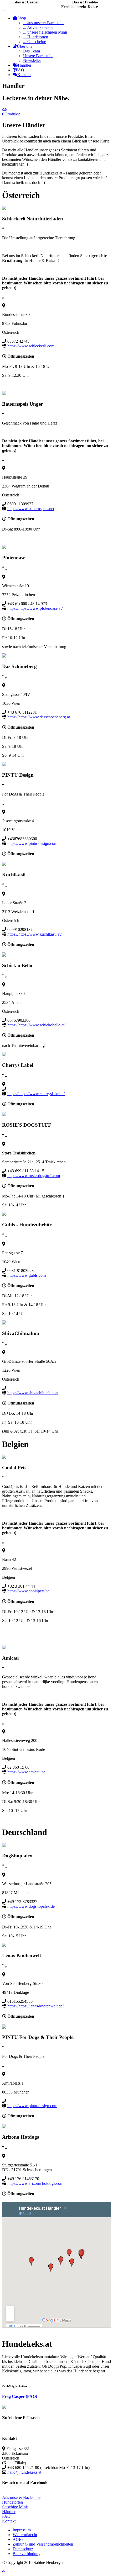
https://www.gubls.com (27, 1275)
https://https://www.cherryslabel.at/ (36, 1094)
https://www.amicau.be (26, 1772)
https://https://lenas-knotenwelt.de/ (35, 2006)
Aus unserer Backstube (21, 2497)
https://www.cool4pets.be (28, 1591)
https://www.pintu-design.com (32, 843)
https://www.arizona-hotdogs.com (35, 2183)
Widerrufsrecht (25, 2535)
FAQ (20, 70)
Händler (25, 65)
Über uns (24, 46)
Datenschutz (23, 2549)
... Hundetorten (36, 37)
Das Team (32, 51)
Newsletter (32, 60)
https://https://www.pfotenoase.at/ (35, 608)
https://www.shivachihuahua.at (33, 1393)
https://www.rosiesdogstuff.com (34, 1176)
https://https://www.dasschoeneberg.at (39, 717)
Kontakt (24, 75)
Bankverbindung (27, 2554)
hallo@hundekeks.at (24, 2472)
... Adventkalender (38, 27)
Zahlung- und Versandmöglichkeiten (43, 2544)
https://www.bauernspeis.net (31, 509)
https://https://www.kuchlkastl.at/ (34, 934)
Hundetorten (12, 2502)
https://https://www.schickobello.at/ (36, 1025)
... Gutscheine (35, 42)
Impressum (22, 2530)
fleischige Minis (15, 2507)
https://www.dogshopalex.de (31, 1906)
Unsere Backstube (38, 56)
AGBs (18, 2539)
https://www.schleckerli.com (31, 346)
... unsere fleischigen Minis (45, 32)
